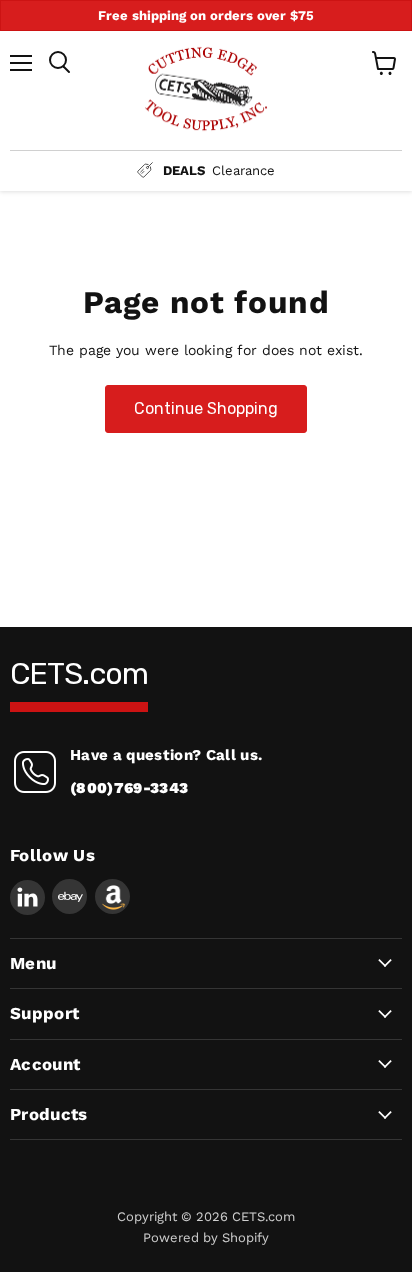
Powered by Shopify (206, 1237)
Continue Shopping (206, 408)
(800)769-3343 (129, 788)
